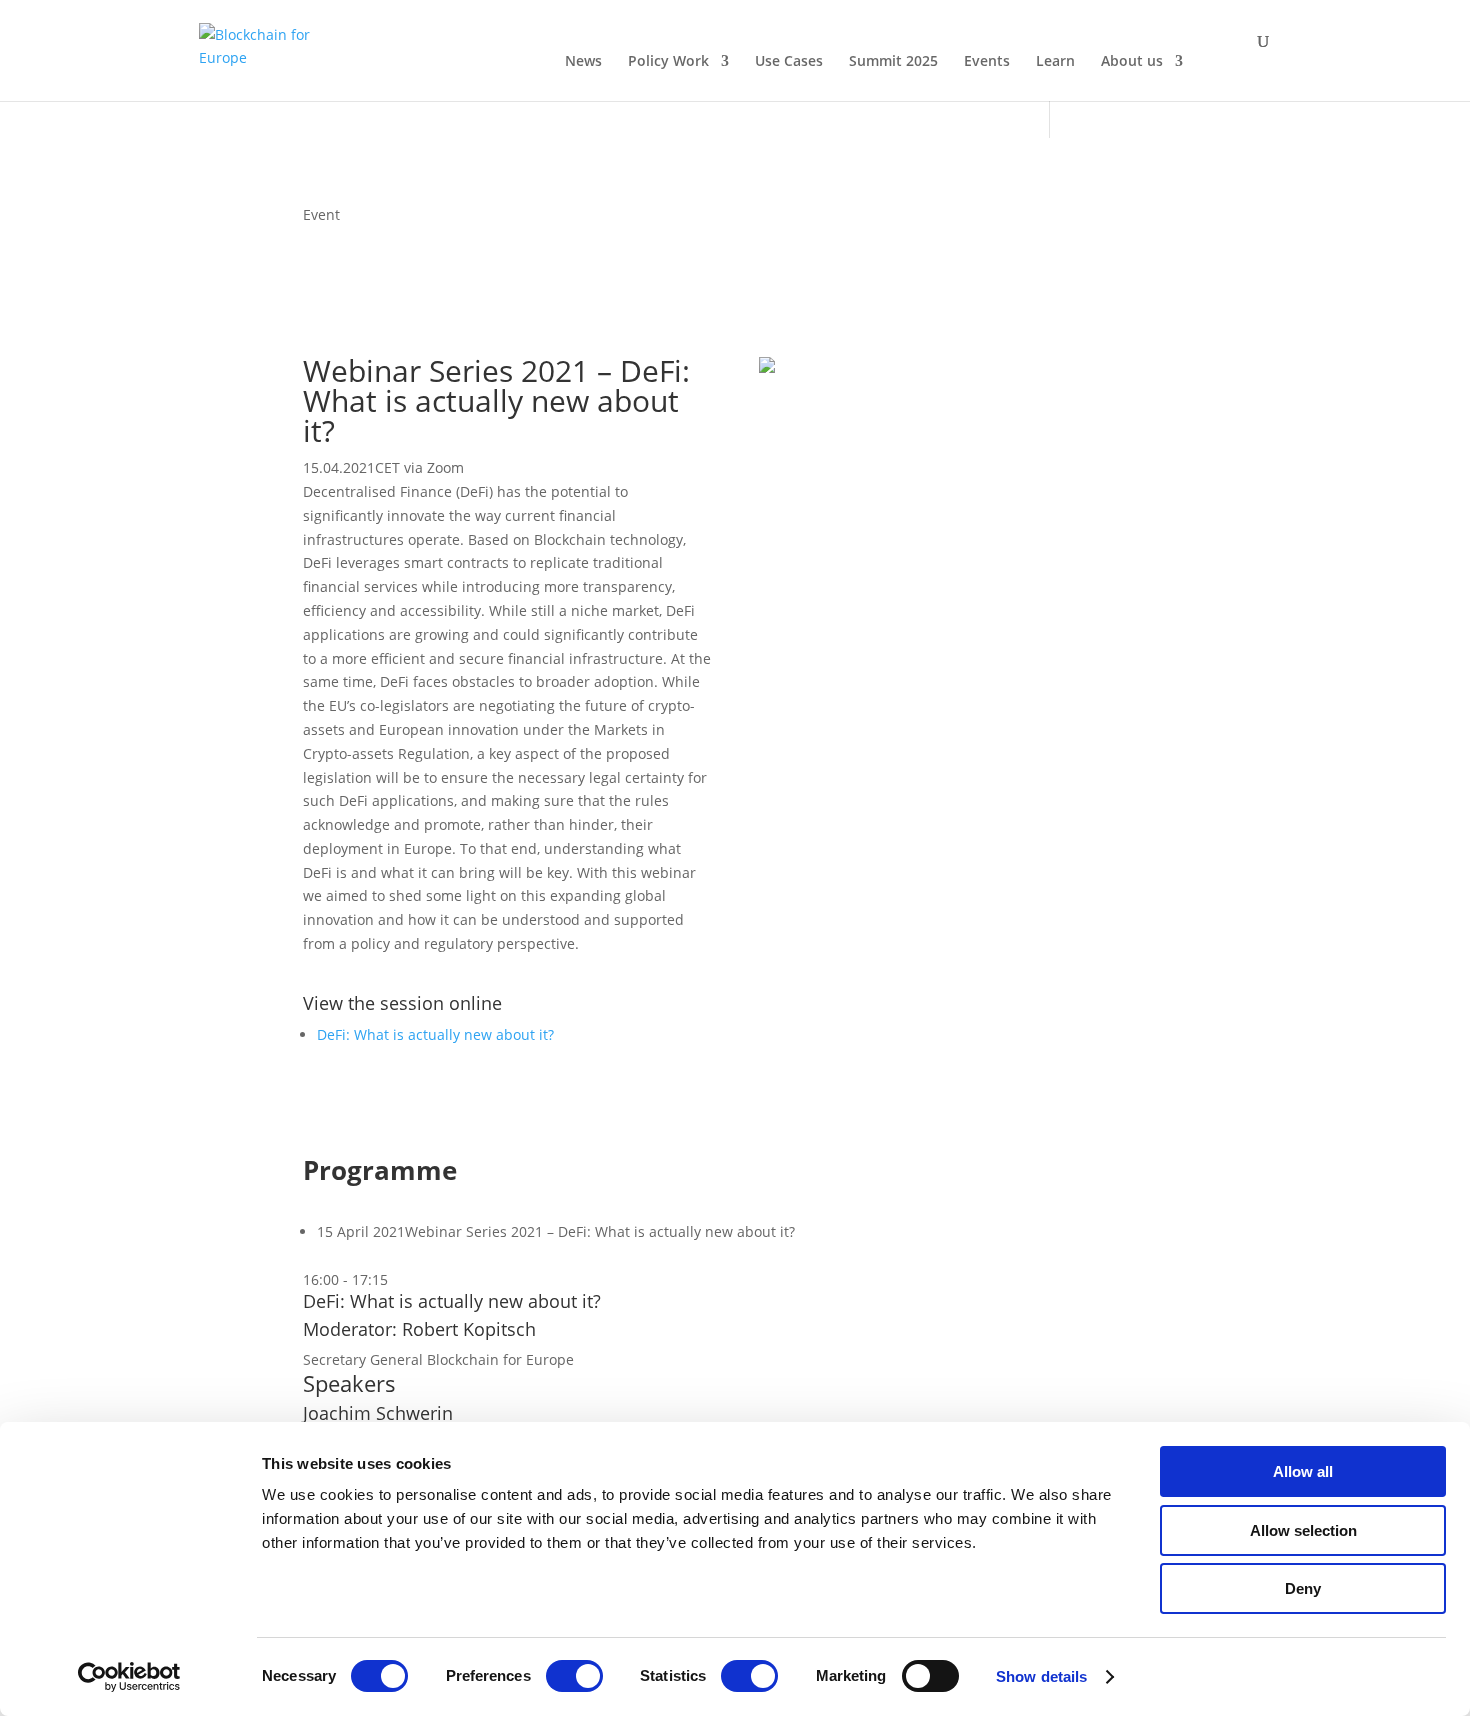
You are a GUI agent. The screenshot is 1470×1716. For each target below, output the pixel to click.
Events (987, 62)
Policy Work (668, 62)
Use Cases (789, 62)
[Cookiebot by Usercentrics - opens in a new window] (129, 1677)
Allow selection (1303, 1530)
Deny (1303, 1588)
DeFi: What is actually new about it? (435, 1034)
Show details (1041, 1676)
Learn (1055, 62)
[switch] (574, 1676)
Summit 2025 (893, 62)
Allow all (1303, 1471)
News (583, 62)
